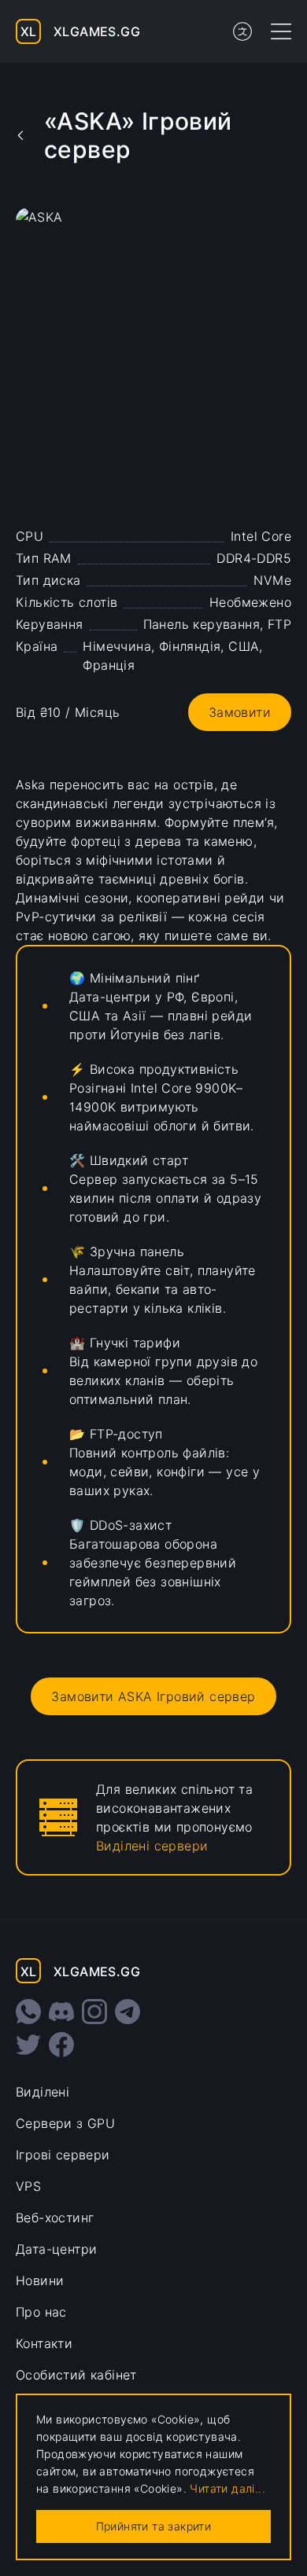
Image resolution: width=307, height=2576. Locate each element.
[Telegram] (128, 2012)
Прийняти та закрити (154, 2526)
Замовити (240, 712)
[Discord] (61, 2012)
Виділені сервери (152, 1846)
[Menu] (281, 31)
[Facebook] (61, 2045)
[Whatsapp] (28, 2012)
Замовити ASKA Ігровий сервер (153, 1696)
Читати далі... (227, 2488)
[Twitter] (28, 2045)
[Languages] (242, 31)
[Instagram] (94, 2012)
